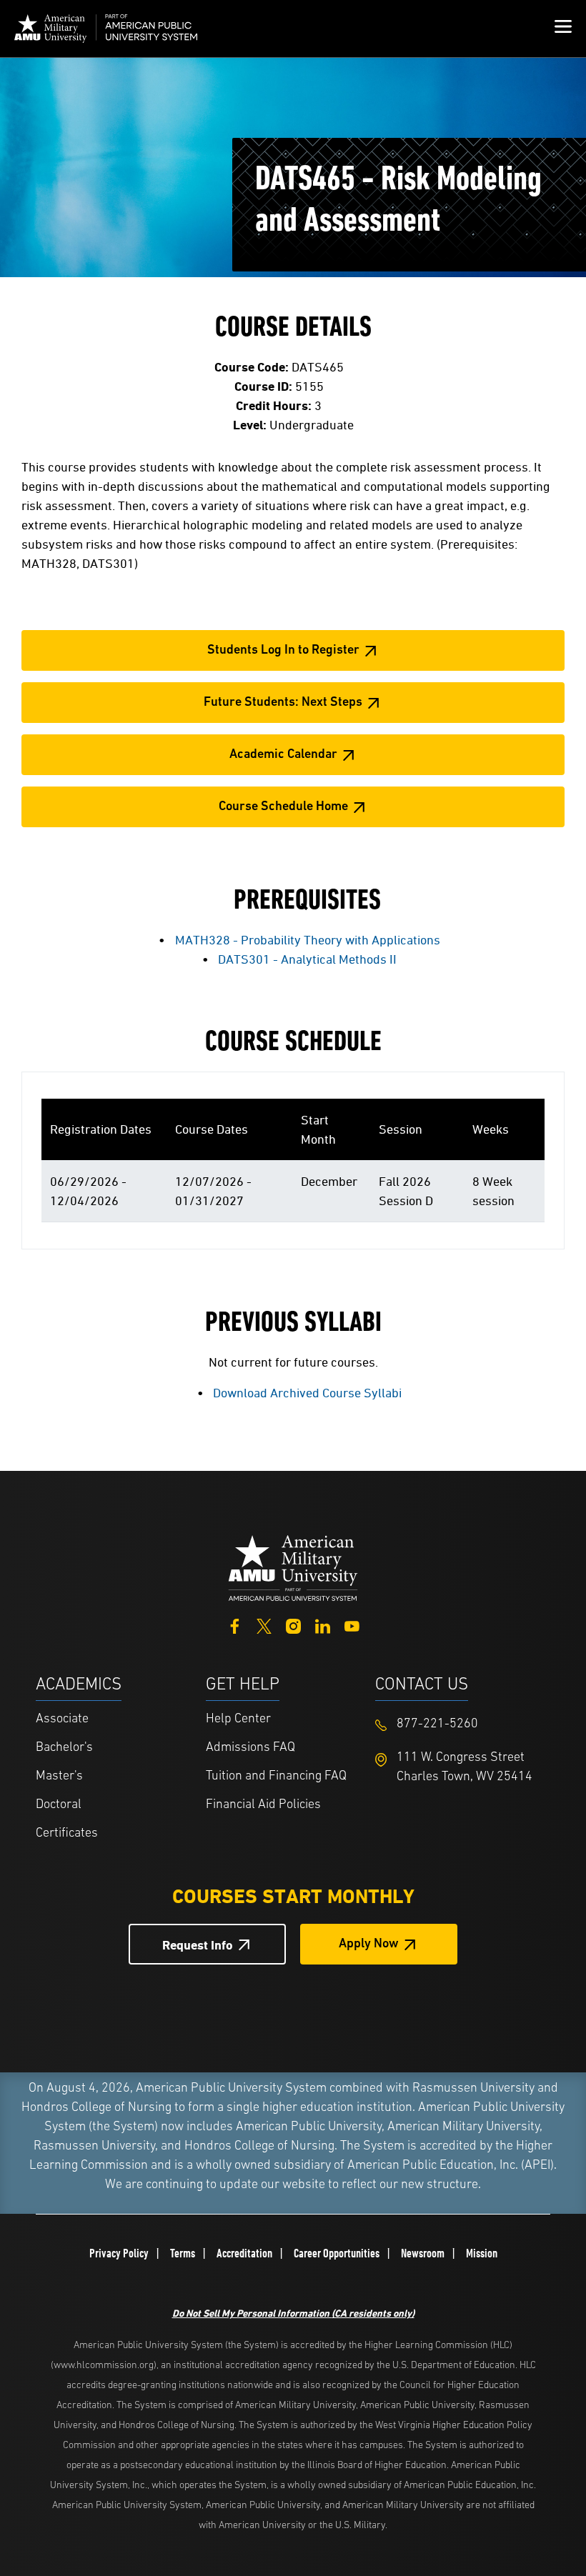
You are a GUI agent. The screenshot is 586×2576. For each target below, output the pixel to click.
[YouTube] (352, 1625)
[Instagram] (293, 1625)
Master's (59, 1777)
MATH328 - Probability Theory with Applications (308, 940)
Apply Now (369, 1945)
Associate (62, 1719)
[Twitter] (264, 1625)
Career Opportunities (337, 2253)
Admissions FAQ (250, 1748)
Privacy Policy (119, 2253)
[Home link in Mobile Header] (106, 29)
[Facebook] (235, 1625)
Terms (183, 2253)
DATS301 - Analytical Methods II (307, 959)
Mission (482, 2253)
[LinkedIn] (323, 1625)
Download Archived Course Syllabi (307, 1393)
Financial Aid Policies (263, 1805)
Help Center (238, 1719)
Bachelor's (64, 1748)
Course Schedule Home (283, 807)
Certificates (67, 1834)
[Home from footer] (293, 1566)
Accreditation (244, 2253)
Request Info (198, 1945)
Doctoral (59, 1805)
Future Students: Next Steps (283, 703)
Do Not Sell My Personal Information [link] (293, 2313)
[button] (563, 29)
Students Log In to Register (283, 651)
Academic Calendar (283, 755)
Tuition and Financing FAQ (276, 1777)
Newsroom (423, 2253)
